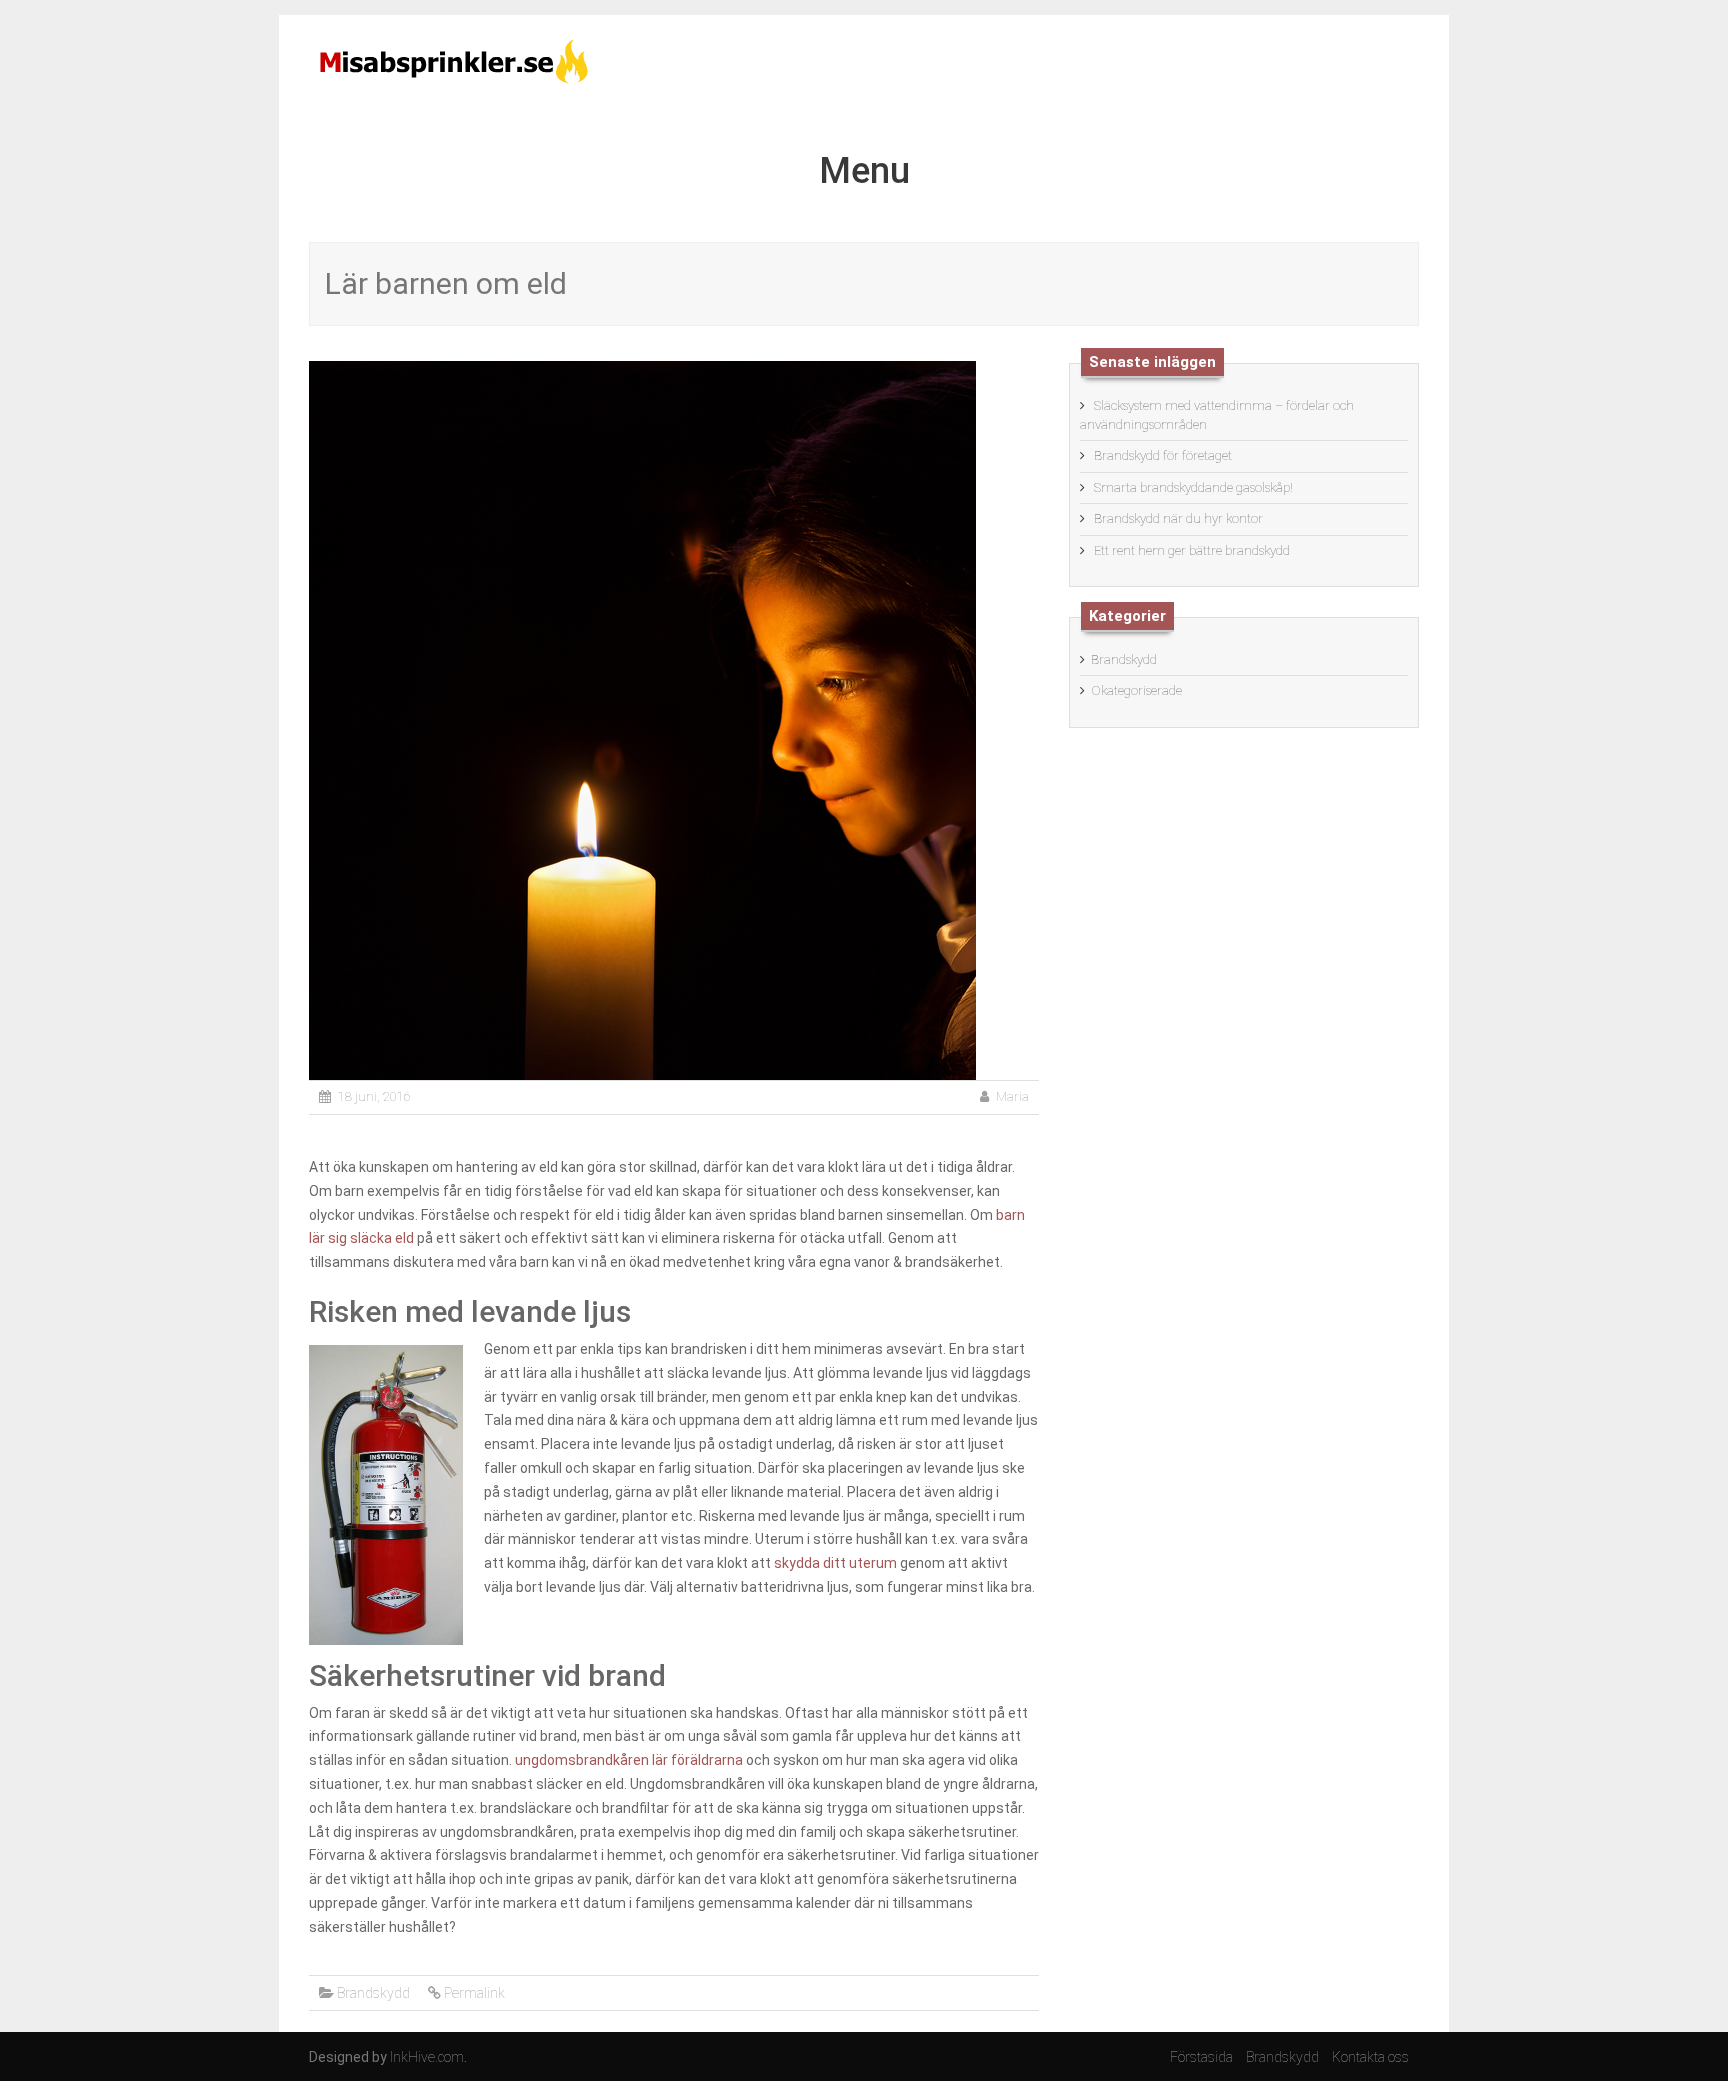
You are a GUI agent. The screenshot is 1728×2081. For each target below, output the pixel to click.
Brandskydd (373, 1993)
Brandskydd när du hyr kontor (1178, 518)
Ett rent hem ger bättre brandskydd (1192, 550)
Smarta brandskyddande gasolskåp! (1193, 487)
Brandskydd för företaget (1163, 455)
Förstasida (1201, 2057)
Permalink (474, 1993)
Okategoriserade (1136, 690)
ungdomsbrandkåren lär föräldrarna (629, 1760)
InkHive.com (427, 2057)
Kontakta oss (1370, 2057)
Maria (1012, 1096)
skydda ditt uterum (835, 1563)
